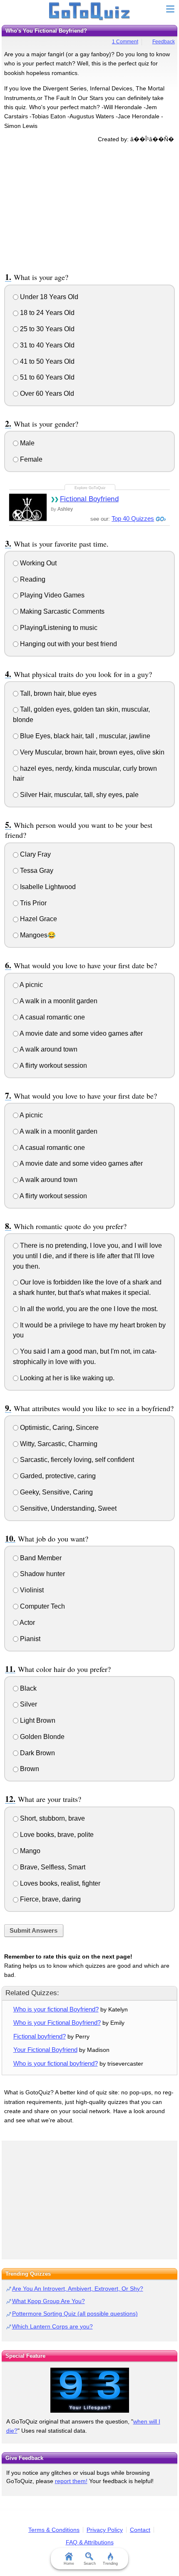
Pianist (29, 1639)
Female (30, 459)
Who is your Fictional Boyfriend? (57, 2023)
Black (27, 1688)
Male (26, 443)
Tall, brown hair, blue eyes (57, 693)
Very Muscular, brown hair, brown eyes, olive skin (91, 752)
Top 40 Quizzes (133, 518)
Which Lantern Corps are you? (52, 2326)
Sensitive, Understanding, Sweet (67, 1508)
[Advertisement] (89, 206)
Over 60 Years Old (46, 394)
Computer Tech (42, 1606)
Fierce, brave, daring (50, 1899)
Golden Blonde (41, 1737)
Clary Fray (35, 854)
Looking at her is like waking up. (66, 1378)
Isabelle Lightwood (47, 887)
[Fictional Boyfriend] (28, 507)
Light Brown (37, 1720)
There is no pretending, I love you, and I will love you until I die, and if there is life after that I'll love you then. (87, 1256)
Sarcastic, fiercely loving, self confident (76, 1460)
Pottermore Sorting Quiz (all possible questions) (75, 2314)
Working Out (37, 563)
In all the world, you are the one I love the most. (88, 1309)
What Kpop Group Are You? (48, 2301)
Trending (110, 2564)
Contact (140, 2530)
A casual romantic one (52, 1017)
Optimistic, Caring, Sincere (58, 1428)
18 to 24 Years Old (46, 313)
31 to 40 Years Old (46, 345)
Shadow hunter (42, 1574)
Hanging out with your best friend (68, 644)
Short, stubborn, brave (52, 1818)
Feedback (164, 42)
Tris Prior (32, 903)
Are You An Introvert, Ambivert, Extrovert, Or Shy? (78, 2289)
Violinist (31, 1590)
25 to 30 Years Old (46, 329)
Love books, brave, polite (56, 1835)
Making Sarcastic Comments (61, 611)
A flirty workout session (53, 1066)
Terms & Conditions (54, 2530)
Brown (29, 1769)
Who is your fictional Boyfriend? (56, 2009)
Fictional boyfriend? (40, 2036)
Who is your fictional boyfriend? (56, 2063)
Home (69, 2564)
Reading (32, 579)
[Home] (90, 12)
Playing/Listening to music (58, 628)
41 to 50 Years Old (46, 361)
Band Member (40, 1558)
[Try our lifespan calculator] (89, 2390)
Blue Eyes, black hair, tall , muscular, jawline (84, 736)
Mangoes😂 (37, 935)
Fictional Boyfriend (89, 499)
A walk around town (48, 1049)
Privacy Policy (105, 2530)
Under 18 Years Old (48, 297)
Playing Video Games (51, 595)
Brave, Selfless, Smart (52, 1867)
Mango (29, 1851)
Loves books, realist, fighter (59, 1883)
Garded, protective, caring (57, 1476)
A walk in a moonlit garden (58, 1001)
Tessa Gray (36, 871)
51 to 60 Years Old (46, 377)
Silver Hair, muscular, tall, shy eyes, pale (78, 795)
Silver (28, 1704)
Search (90, 2564)
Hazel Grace (38, 919)
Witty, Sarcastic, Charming (58, 1444)
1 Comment (125, 42)
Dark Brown (37, 1753)
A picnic (31, 985)
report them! (71, 2481)
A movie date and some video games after (81, 1033)
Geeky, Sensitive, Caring (56, 1492)
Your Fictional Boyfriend (45, 2050)
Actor (27, 1623)
